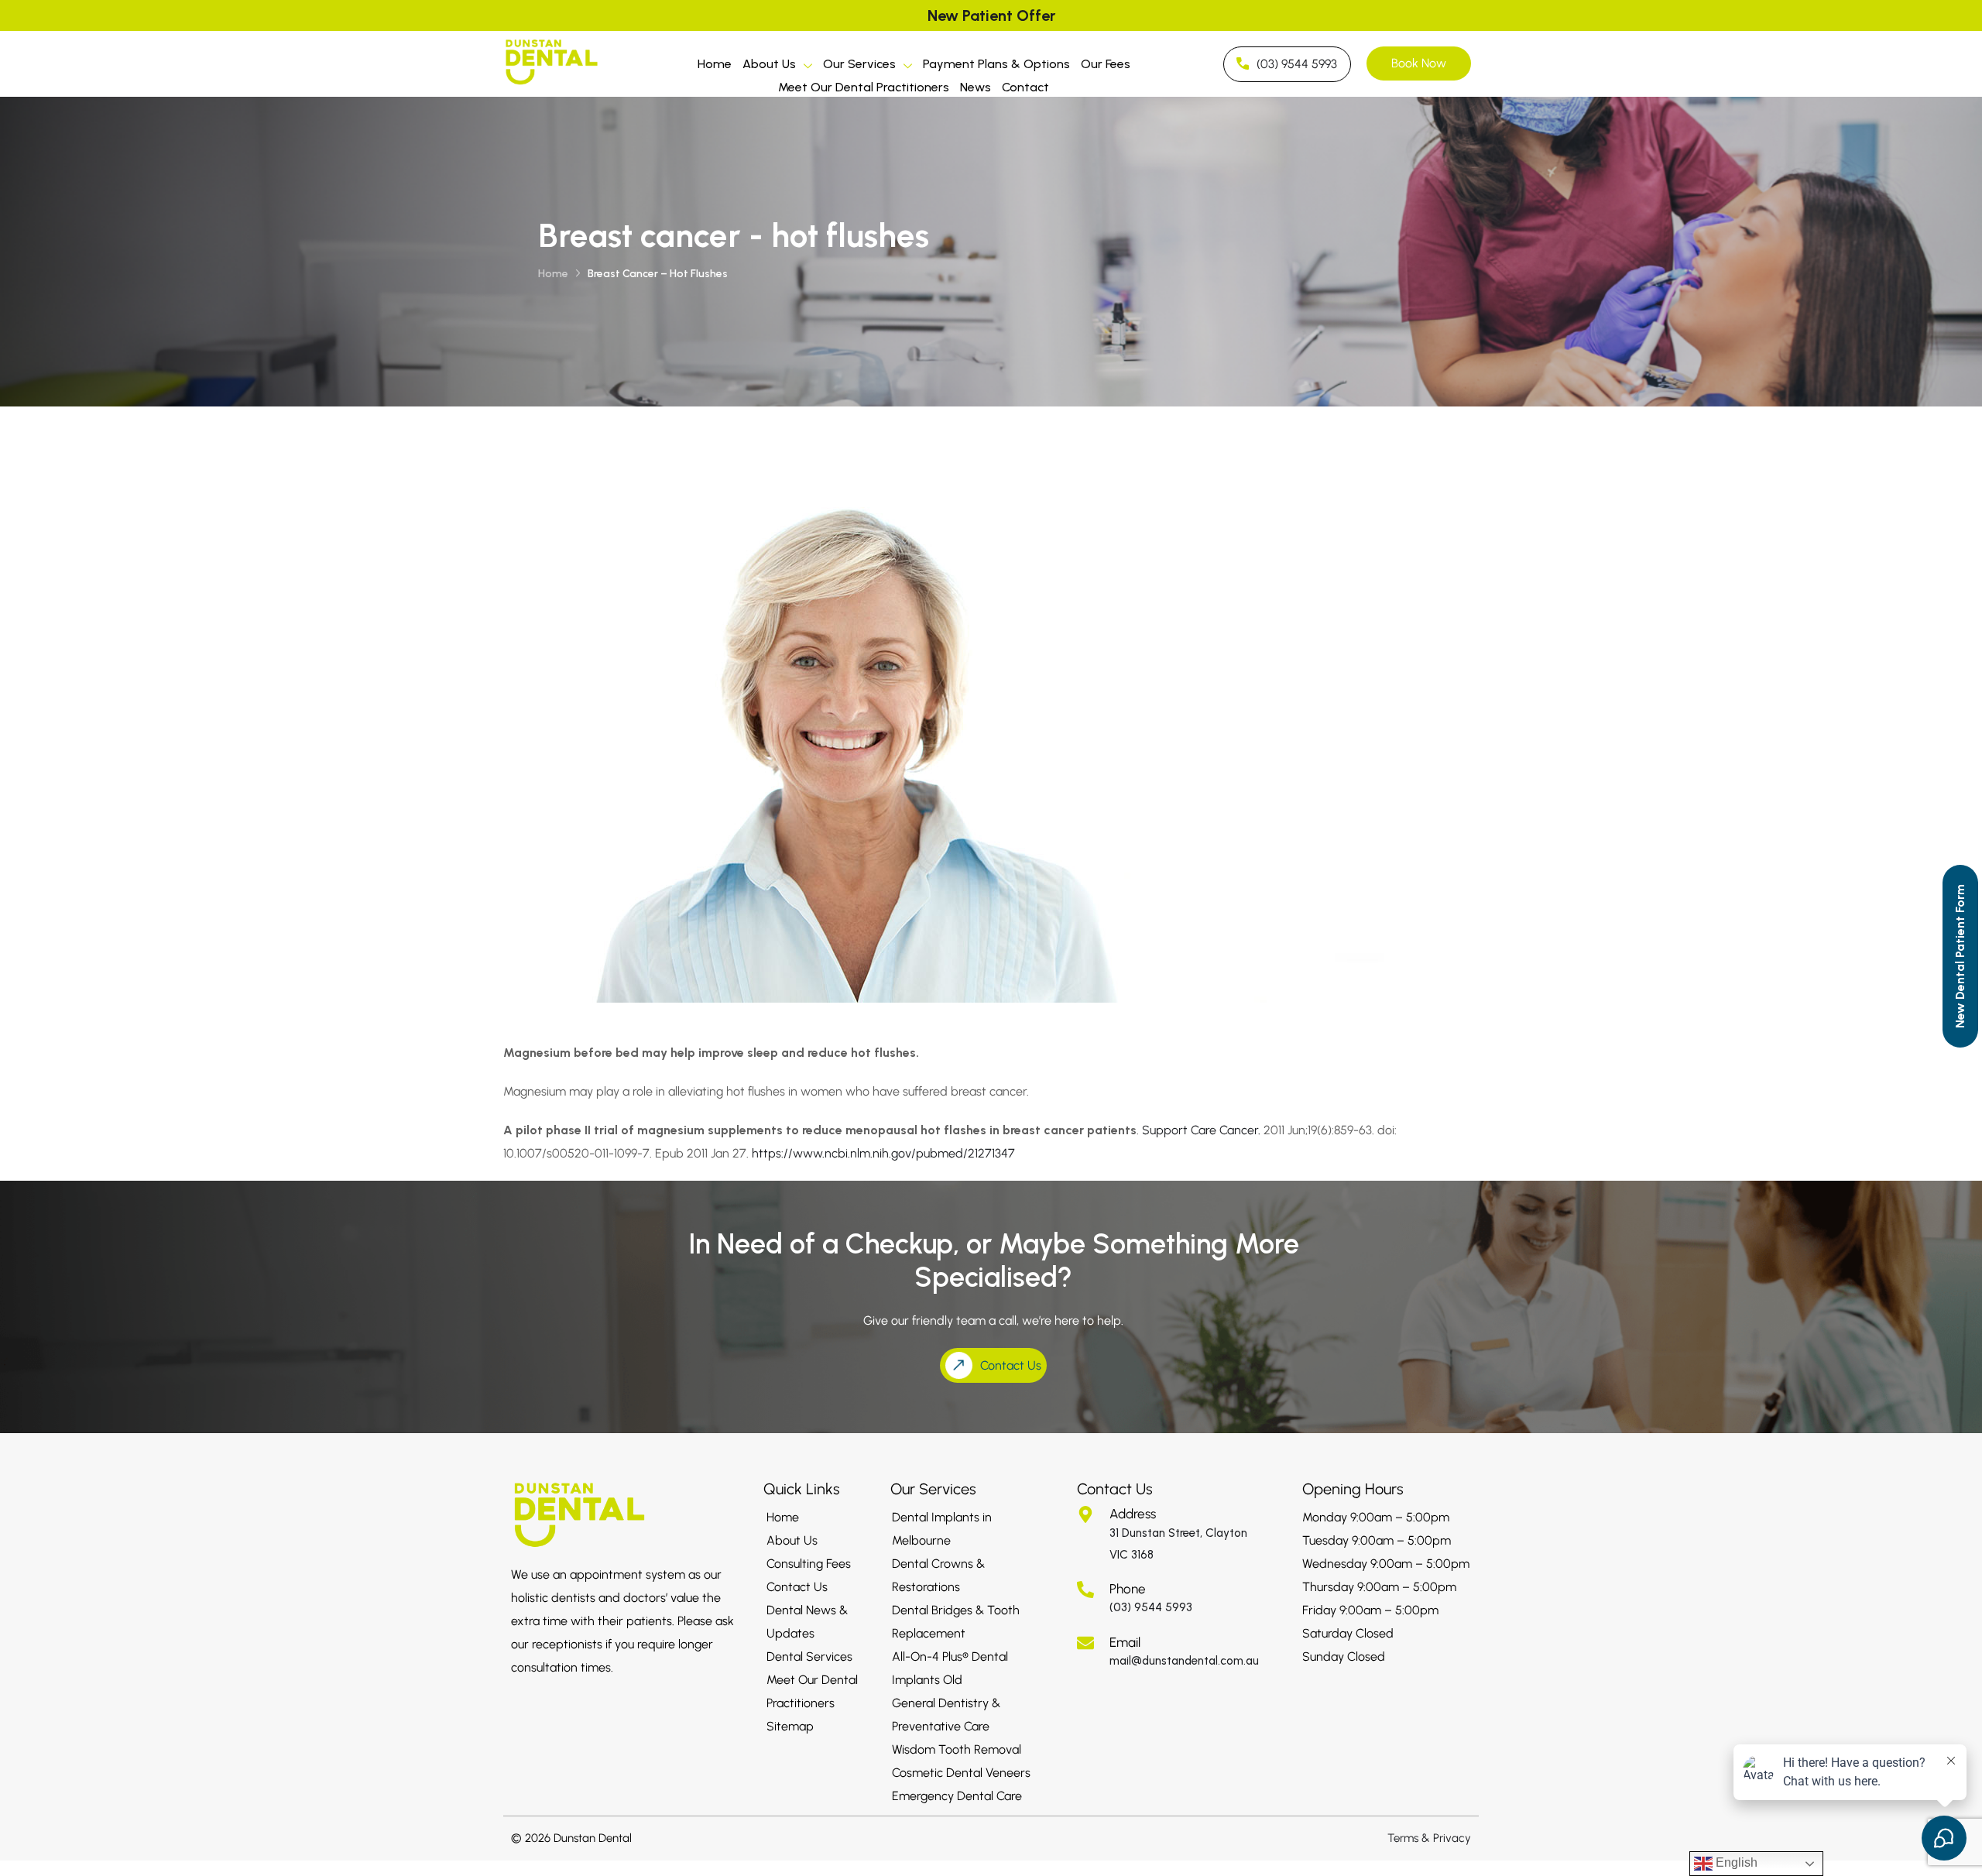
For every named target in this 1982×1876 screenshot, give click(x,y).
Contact (1025, 87)
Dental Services (809, 1657)
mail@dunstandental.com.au (1184, 1661)
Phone (1128, 1589)
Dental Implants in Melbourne (942, 1529)
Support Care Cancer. (1201, 1130)
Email (1125, 1642)
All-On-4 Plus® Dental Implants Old (950, 1668)
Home (715, 64)
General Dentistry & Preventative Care (946, 1715)
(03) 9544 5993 (1151, 1607)
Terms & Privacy (1429, 1838)
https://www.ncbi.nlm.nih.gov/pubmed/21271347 (883, 1153)
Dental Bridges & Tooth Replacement (956, 1622)
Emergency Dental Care (957, 1796)
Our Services (859, 64)
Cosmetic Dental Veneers (961, 1773)
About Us (769, 64)
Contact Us (797, 1587)
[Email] (1085, 1643)
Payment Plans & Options (996, 64)
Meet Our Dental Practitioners (864, 87)
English (1735, 1862)
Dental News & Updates (807, 1622)
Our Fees (1106, 64)
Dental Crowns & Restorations (938, 1575)
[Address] (1085, 1514)
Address (1133, 1514)
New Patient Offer (991, 15)
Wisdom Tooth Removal (957, 1749)
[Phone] (1085, 1590)
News (976, 87)
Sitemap (790, 1726)
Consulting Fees (809, 1564)
